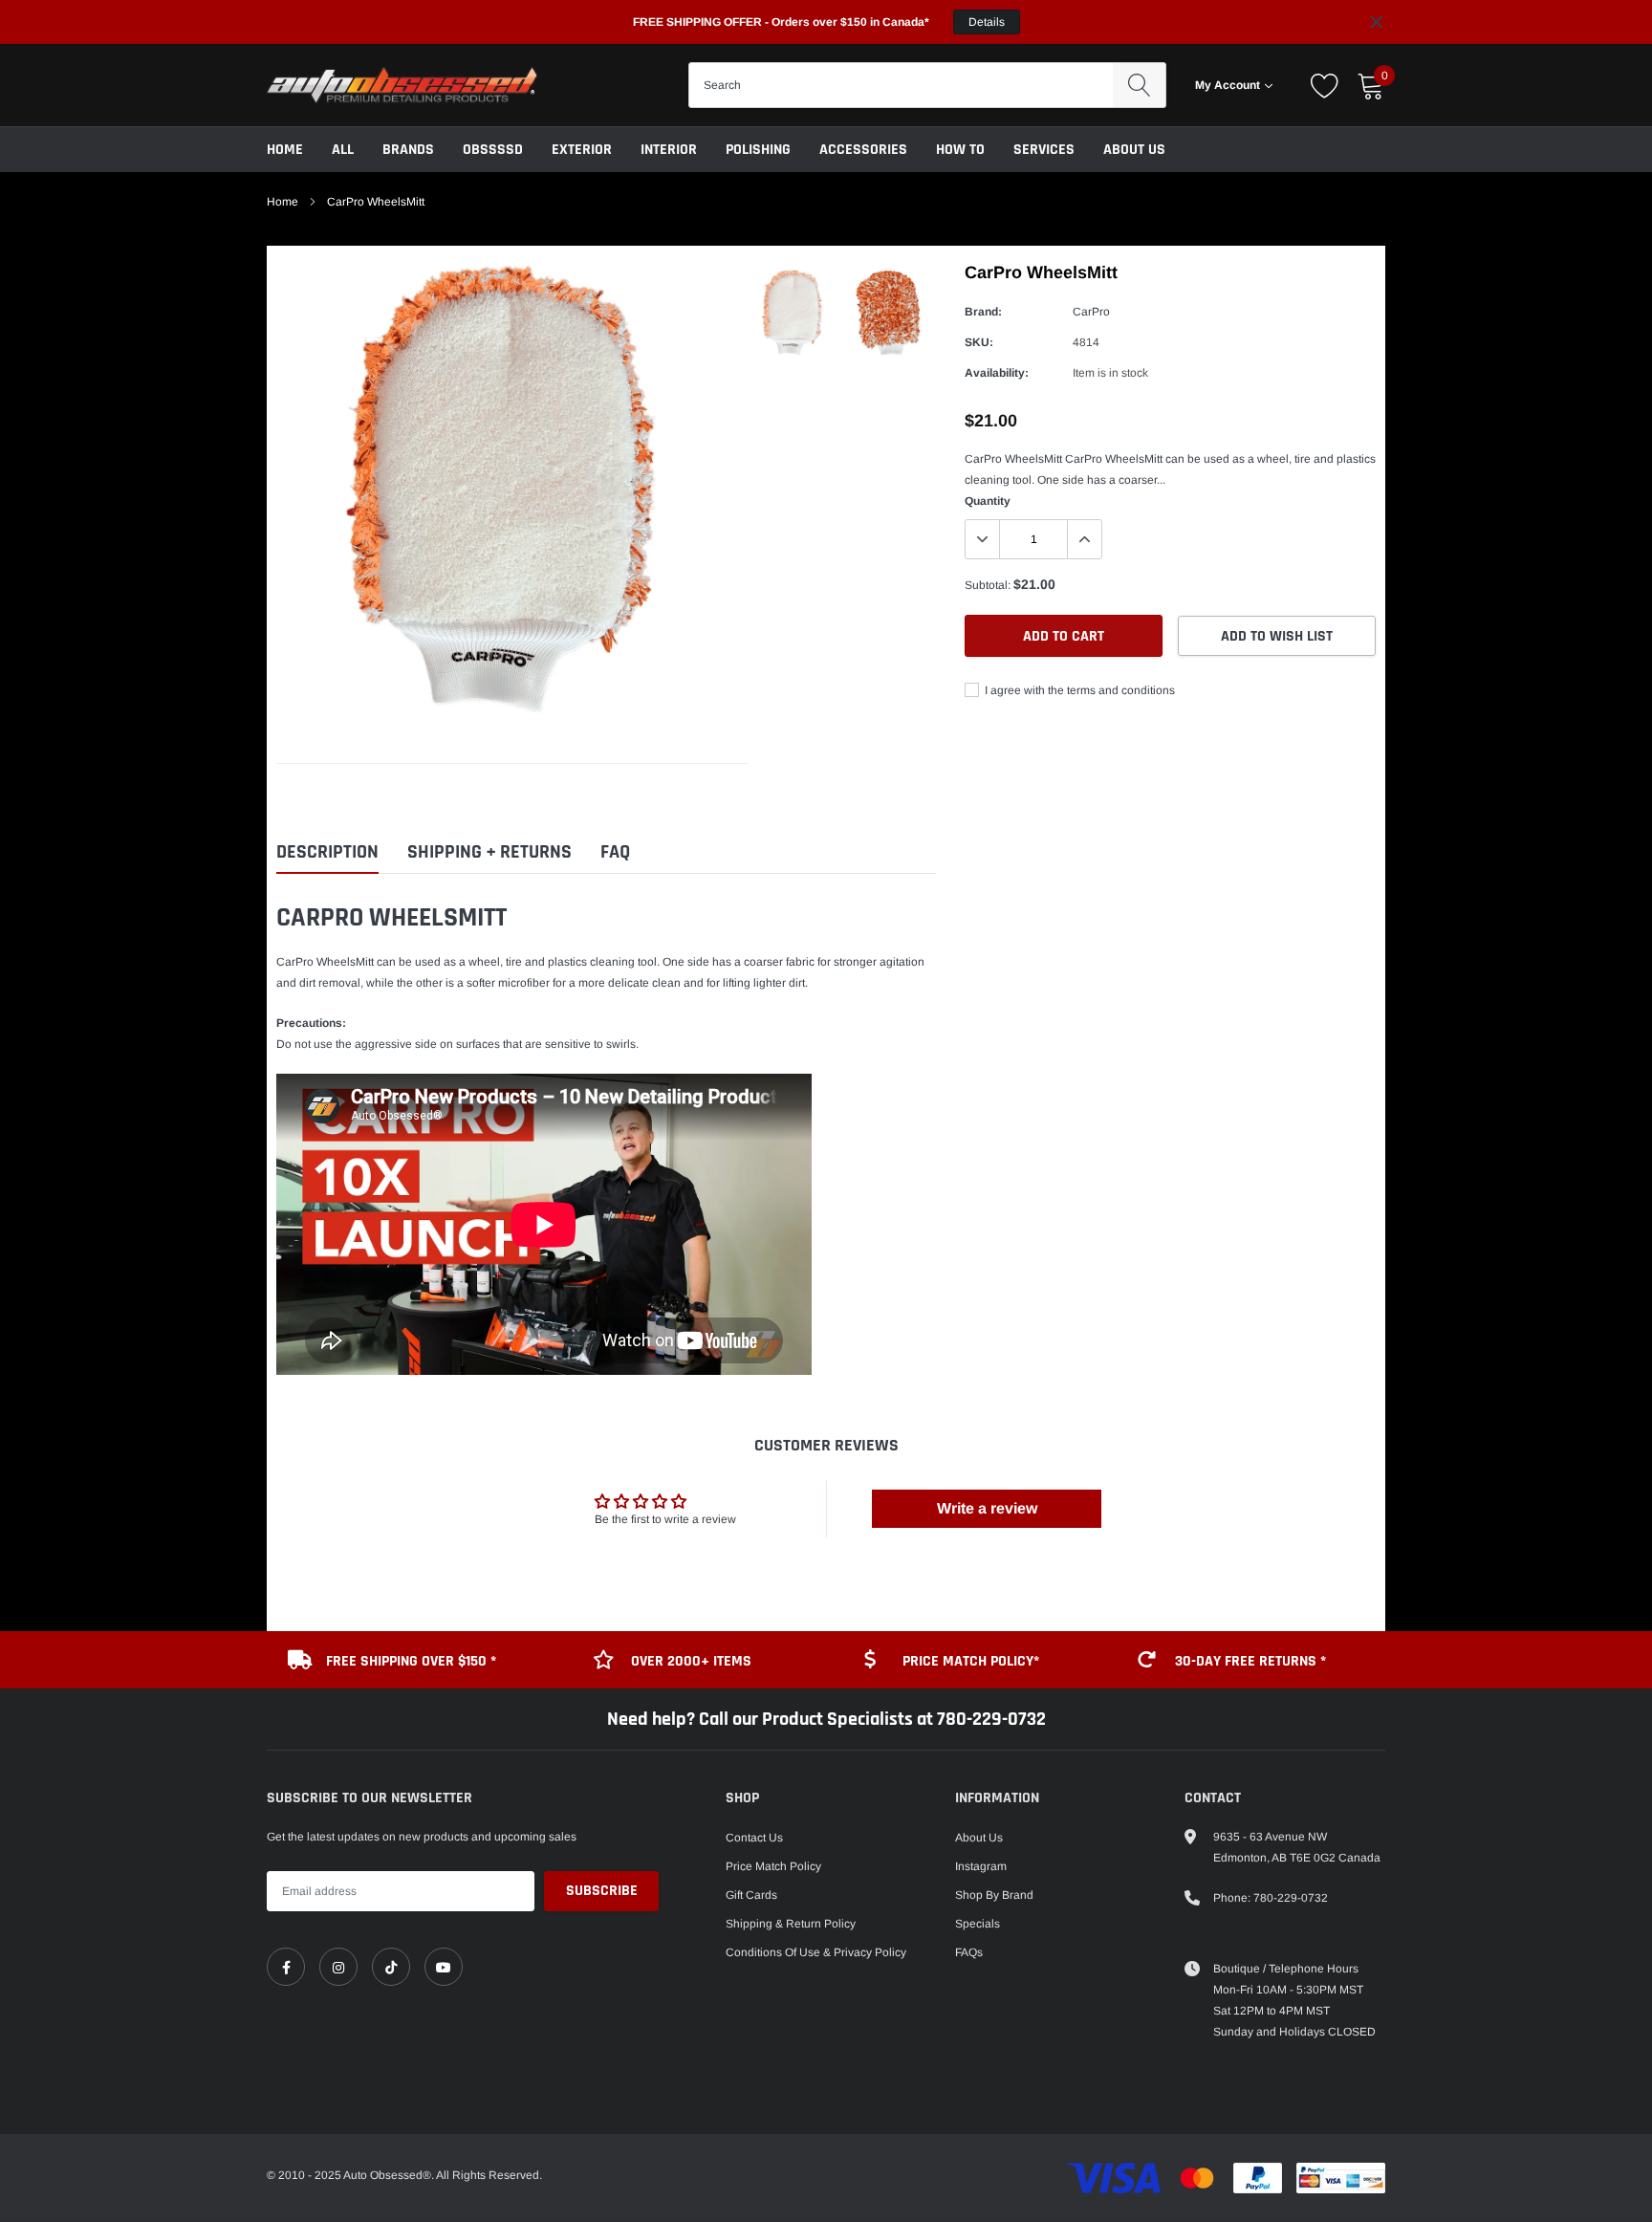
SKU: (979, 342)
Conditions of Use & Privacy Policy (816, 1952)
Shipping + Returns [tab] (489, 852)
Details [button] (987, 22)
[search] (1139, 85)
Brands (408, 150)
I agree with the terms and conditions (1078, 690)
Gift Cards (751, 1895)
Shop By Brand (994, 1895)
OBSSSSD (493, 150)
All (343, 150)
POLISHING (758, 150)
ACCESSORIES (863, 150)
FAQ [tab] (615, 852)
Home (285, 150)
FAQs (969, 1952)
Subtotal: (988, 585)
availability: (997, 373)
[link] (286, 1967)
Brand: (983, 312)
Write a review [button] (987, 1508)
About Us (1134, 150)
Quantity (988, 501)
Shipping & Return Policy (791, 1924)
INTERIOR (669, 150)
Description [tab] (327, 852)
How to (960, 150)
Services (1044, 150)
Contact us (754, 1838)
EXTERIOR (582, 150)
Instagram (981, 1866)
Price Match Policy (773, 1866)
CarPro (1091, 312)
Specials (978, 1924)
